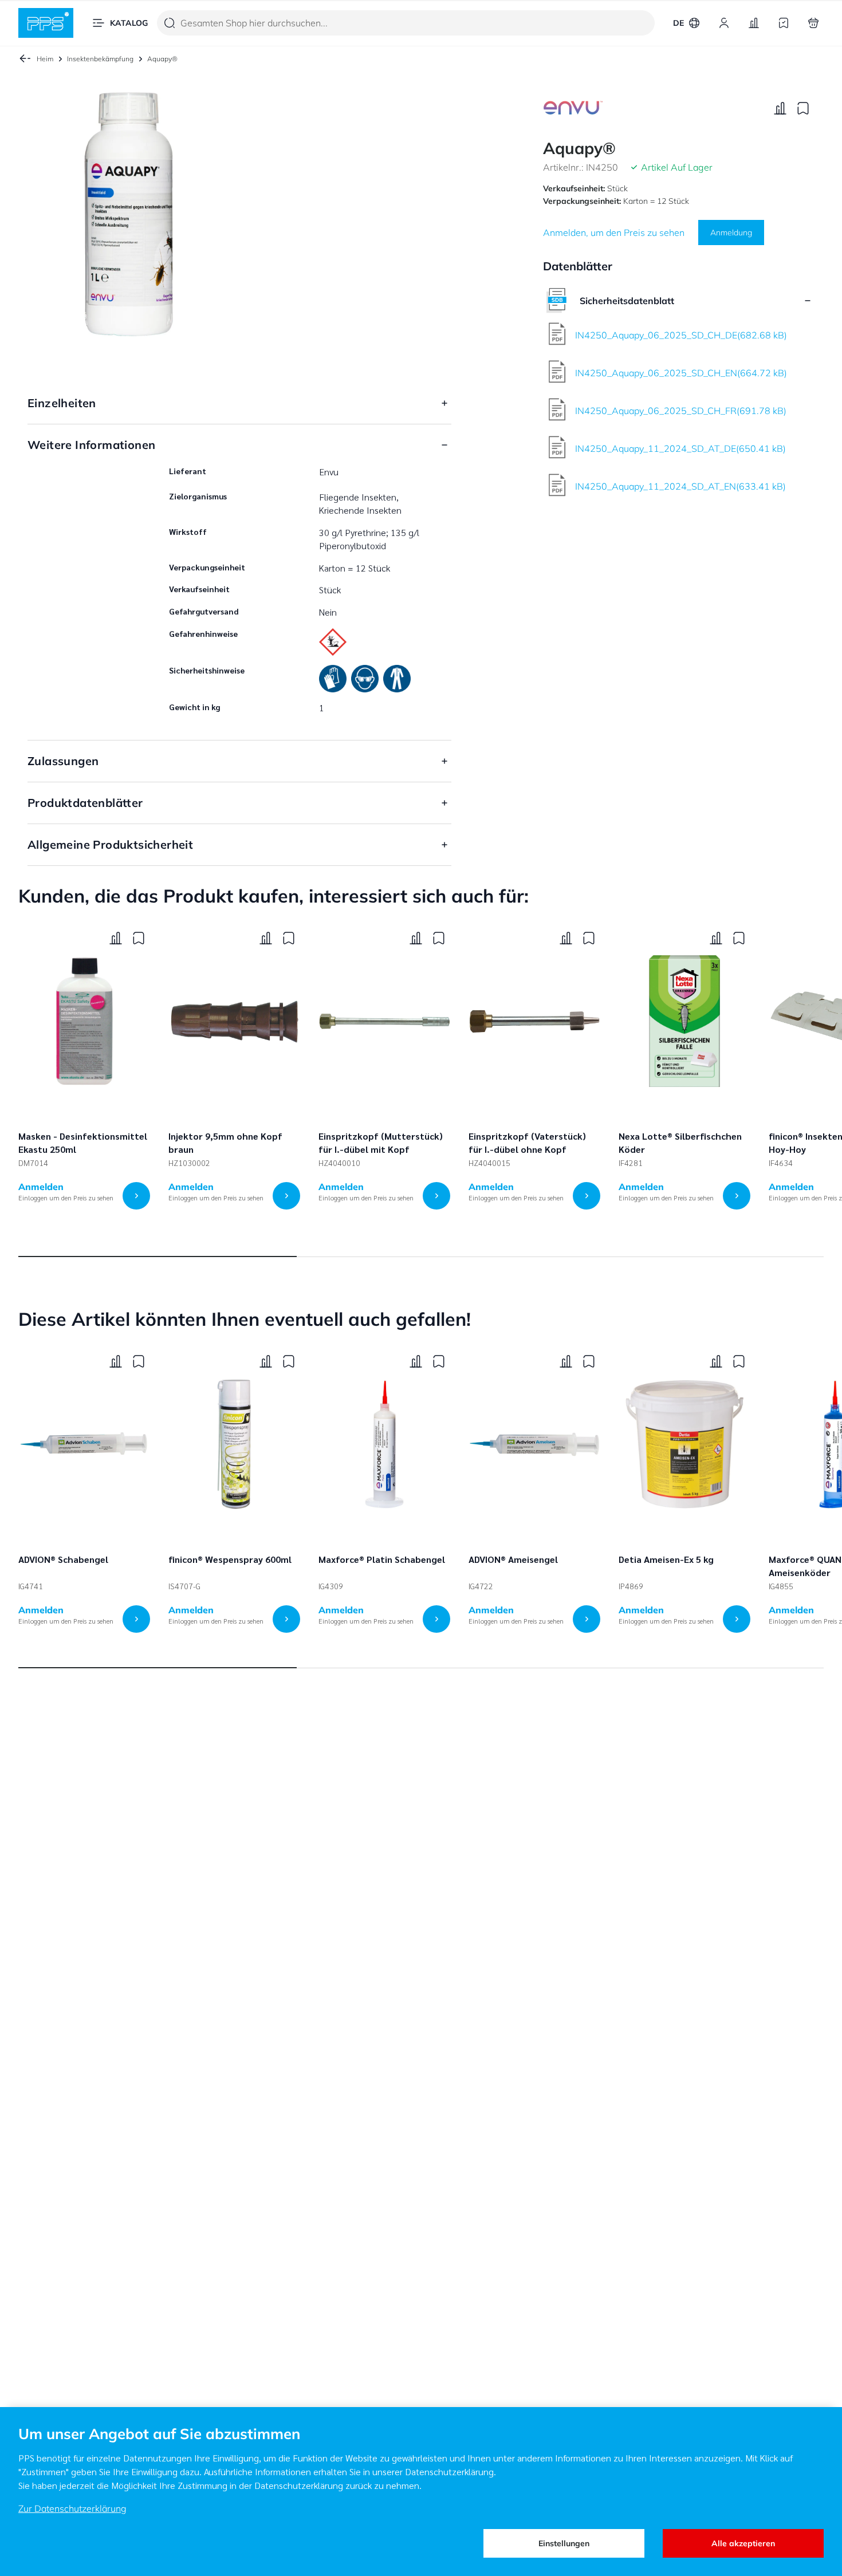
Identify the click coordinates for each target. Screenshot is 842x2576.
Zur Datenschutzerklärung (72, 2508)
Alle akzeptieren (743, 2543)
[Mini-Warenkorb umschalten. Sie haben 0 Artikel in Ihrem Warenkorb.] (813, 23)
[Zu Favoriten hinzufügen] (803, 108)
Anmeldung (731, 233)
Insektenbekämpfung (100, 59)
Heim (45, 59)
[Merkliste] (784, 23)
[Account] (724, 23)
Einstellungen (564, 2543)
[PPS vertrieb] (46, 23)
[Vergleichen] (780, 108)
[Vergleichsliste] (754, 23)
